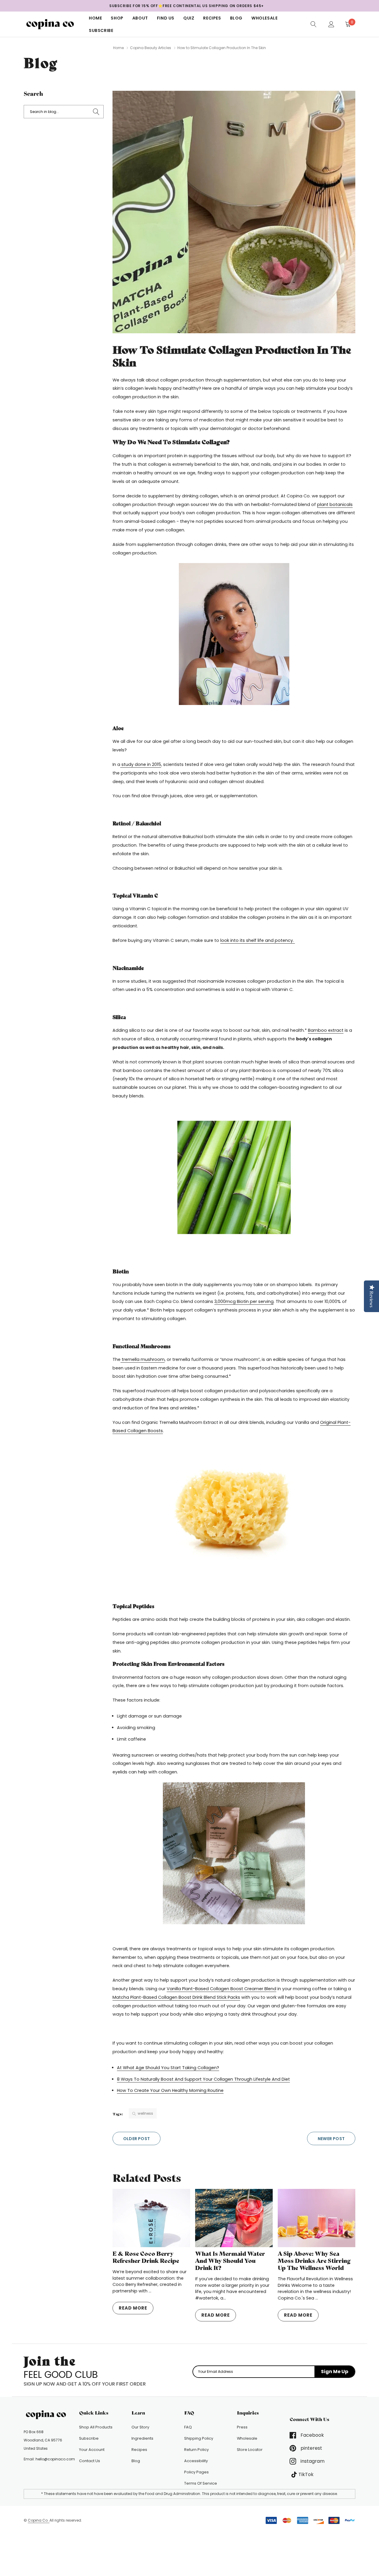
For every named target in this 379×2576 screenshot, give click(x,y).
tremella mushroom (143, 1359)
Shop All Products (96, 2427)
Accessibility (196, 2461)
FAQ (188, 2427)
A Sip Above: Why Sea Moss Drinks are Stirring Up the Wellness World (314, 2261)
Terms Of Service (201, 2483)
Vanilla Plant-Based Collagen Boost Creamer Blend (221, 1989)
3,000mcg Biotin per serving (244, 1301)
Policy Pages (196, 2472)
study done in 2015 (141, 764)
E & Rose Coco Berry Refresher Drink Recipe (146, 2257)
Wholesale (264, 18)
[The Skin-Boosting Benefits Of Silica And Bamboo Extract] (234, 1177)
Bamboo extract (326, 1030)
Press (242, 2427)
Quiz (189, 18)
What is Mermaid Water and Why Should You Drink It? (230, 2261)
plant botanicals (335, 504)
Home (95, 18)
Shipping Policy (199, 2438)
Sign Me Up (335, 2372)
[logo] (52, 24)
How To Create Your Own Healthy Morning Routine (170, 2090)
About (140, 18)
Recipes (212, 18)
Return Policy (196, 2450)
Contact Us (90, 2461)
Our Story (140, 2427)
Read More (133, 2308)
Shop (117, 18)
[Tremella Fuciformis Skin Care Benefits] (234, 1512)
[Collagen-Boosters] (234, 634)
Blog (236, 18)
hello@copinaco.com (55, 2459)
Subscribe (101, 30)
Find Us (166, 18)
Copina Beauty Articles (151, 48)
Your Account (92, 2450)
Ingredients (142, 2438)
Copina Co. (39, 2520)
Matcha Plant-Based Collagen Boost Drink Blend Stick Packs (176, 1997)
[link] (314, 24)
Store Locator (250, 2450)
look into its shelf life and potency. (258, 940)
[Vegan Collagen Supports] (234, 1853)
